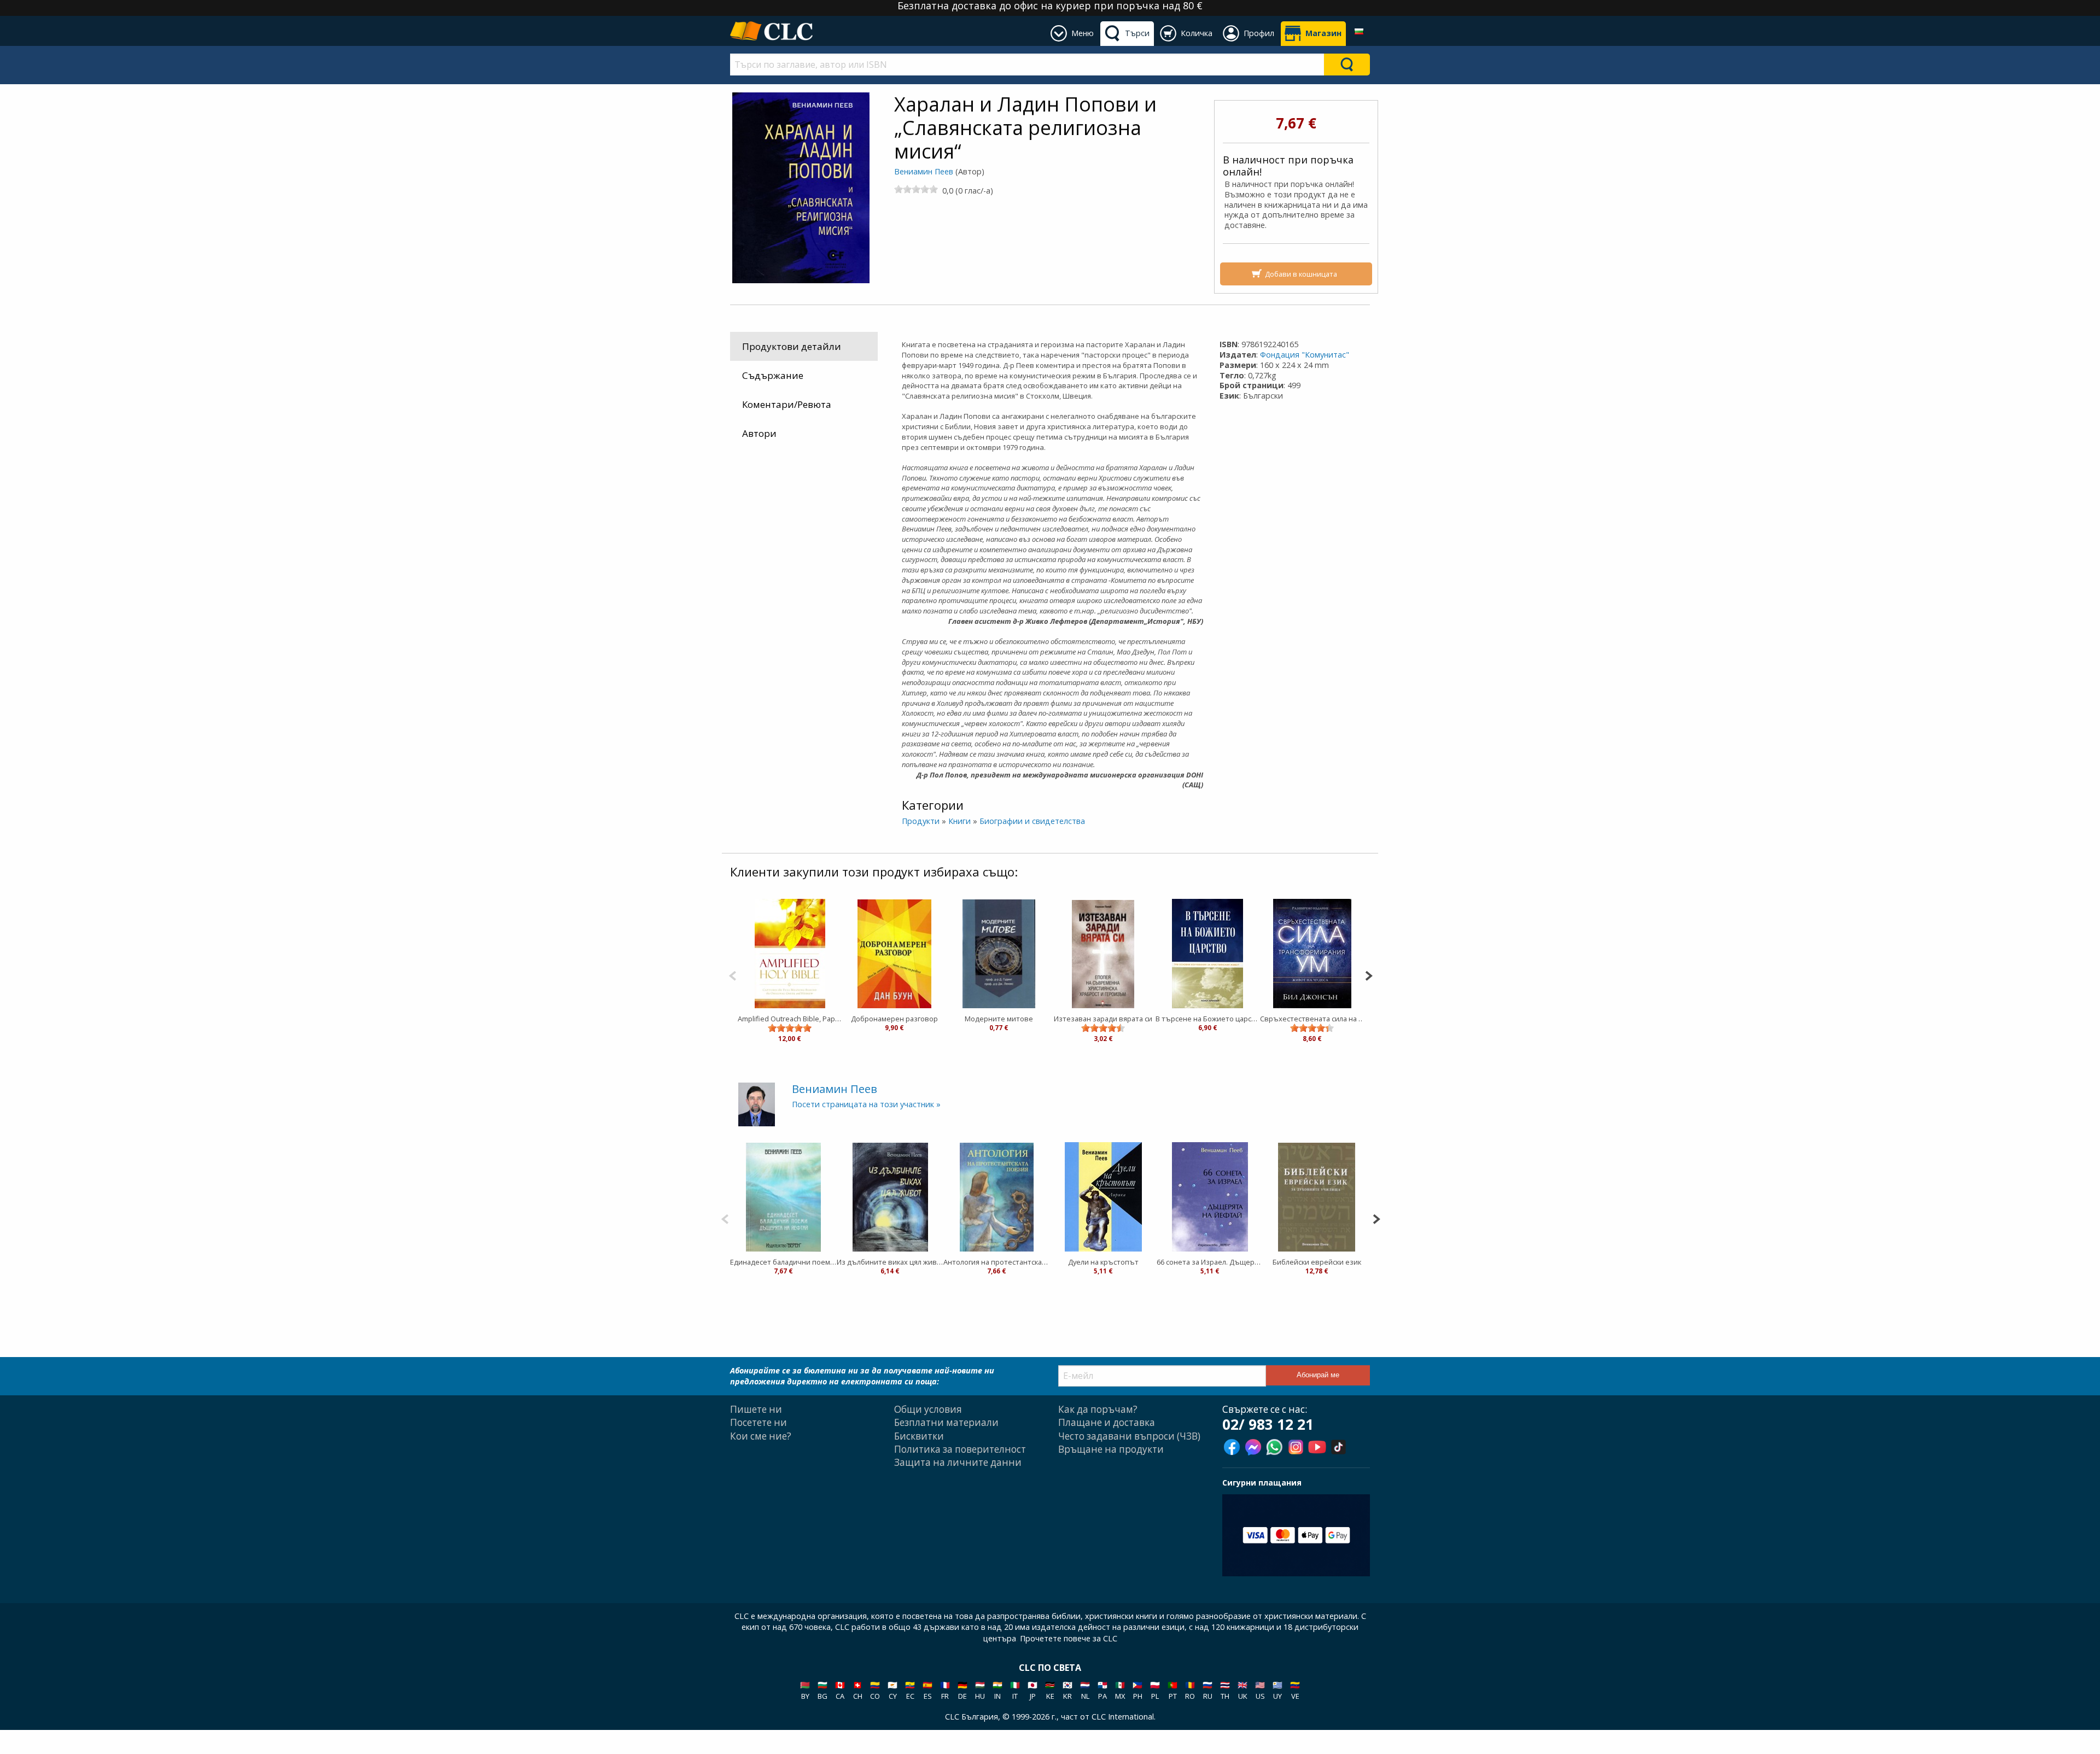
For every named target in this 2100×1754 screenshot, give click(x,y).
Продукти (921, 821)
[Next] (1369, 975)
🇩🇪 (962, 1690)
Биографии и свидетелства (1032, 821)
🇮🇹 (1015, 1690)
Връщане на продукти (1111, 1449)
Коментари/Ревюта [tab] (787, 404)
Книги (959, 821)
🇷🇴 (1190, 1690)
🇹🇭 (1225, 1690)
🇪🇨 (910, 1690)
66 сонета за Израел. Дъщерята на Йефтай (1210, 1262)
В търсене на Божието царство (1208, 1019)
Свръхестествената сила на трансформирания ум (1312, 1019)
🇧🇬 (822, 1690)
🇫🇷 (945, 1690)
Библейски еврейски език (1317, 1262)
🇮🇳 (997, 1690)
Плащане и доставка (1107, 1422)
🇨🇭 (857, 1690)
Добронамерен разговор (894, 1019)
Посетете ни (759, 1422)
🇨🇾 (892, 1690)
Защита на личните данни (958, 1462)
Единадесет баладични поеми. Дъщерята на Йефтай (783, 1262)
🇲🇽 (1120, 1690)
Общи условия (928, 1409)
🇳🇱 (1085, 1690)
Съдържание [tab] (773, 375)
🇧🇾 (805, 1690)
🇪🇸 (927, 1690)
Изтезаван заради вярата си (1103, 1019)
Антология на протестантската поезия (997, 1262)
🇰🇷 (1067, 1690)
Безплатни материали (946, 1422)
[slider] (916, 189)
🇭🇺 (980, 1690)
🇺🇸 (1260, 1690)
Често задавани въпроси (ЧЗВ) (1129, 1436)
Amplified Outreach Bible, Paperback (790, 1019)
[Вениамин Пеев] (757, 1104)
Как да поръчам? (1098, 1409)
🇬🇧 (1242, 1690)
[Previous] (733, 975)
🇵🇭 (1137, 1690)
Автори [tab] (759, 433)
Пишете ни (756, 1409)
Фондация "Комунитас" (1305, 355)
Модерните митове (999, 1019)
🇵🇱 (1155, 1690)
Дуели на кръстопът (1103, 1262)
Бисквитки (919, 1436)
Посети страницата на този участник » (866, 1104)
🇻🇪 (1295, 1690)
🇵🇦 (1102, 1690)
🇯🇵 (1032, 1690)
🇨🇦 (840, 1690)
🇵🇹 (1172, 1690)
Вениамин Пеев (924, 171)
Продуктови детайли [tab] (792, 346)
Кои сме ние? (761, 1436)
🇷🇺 (1207, 1690)
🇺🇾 (1277, 1690)
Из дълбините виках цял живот (890, 1262)
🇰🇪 (1050, 1690)
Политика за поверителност (960, 1449)
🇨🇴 (875, 1690)
